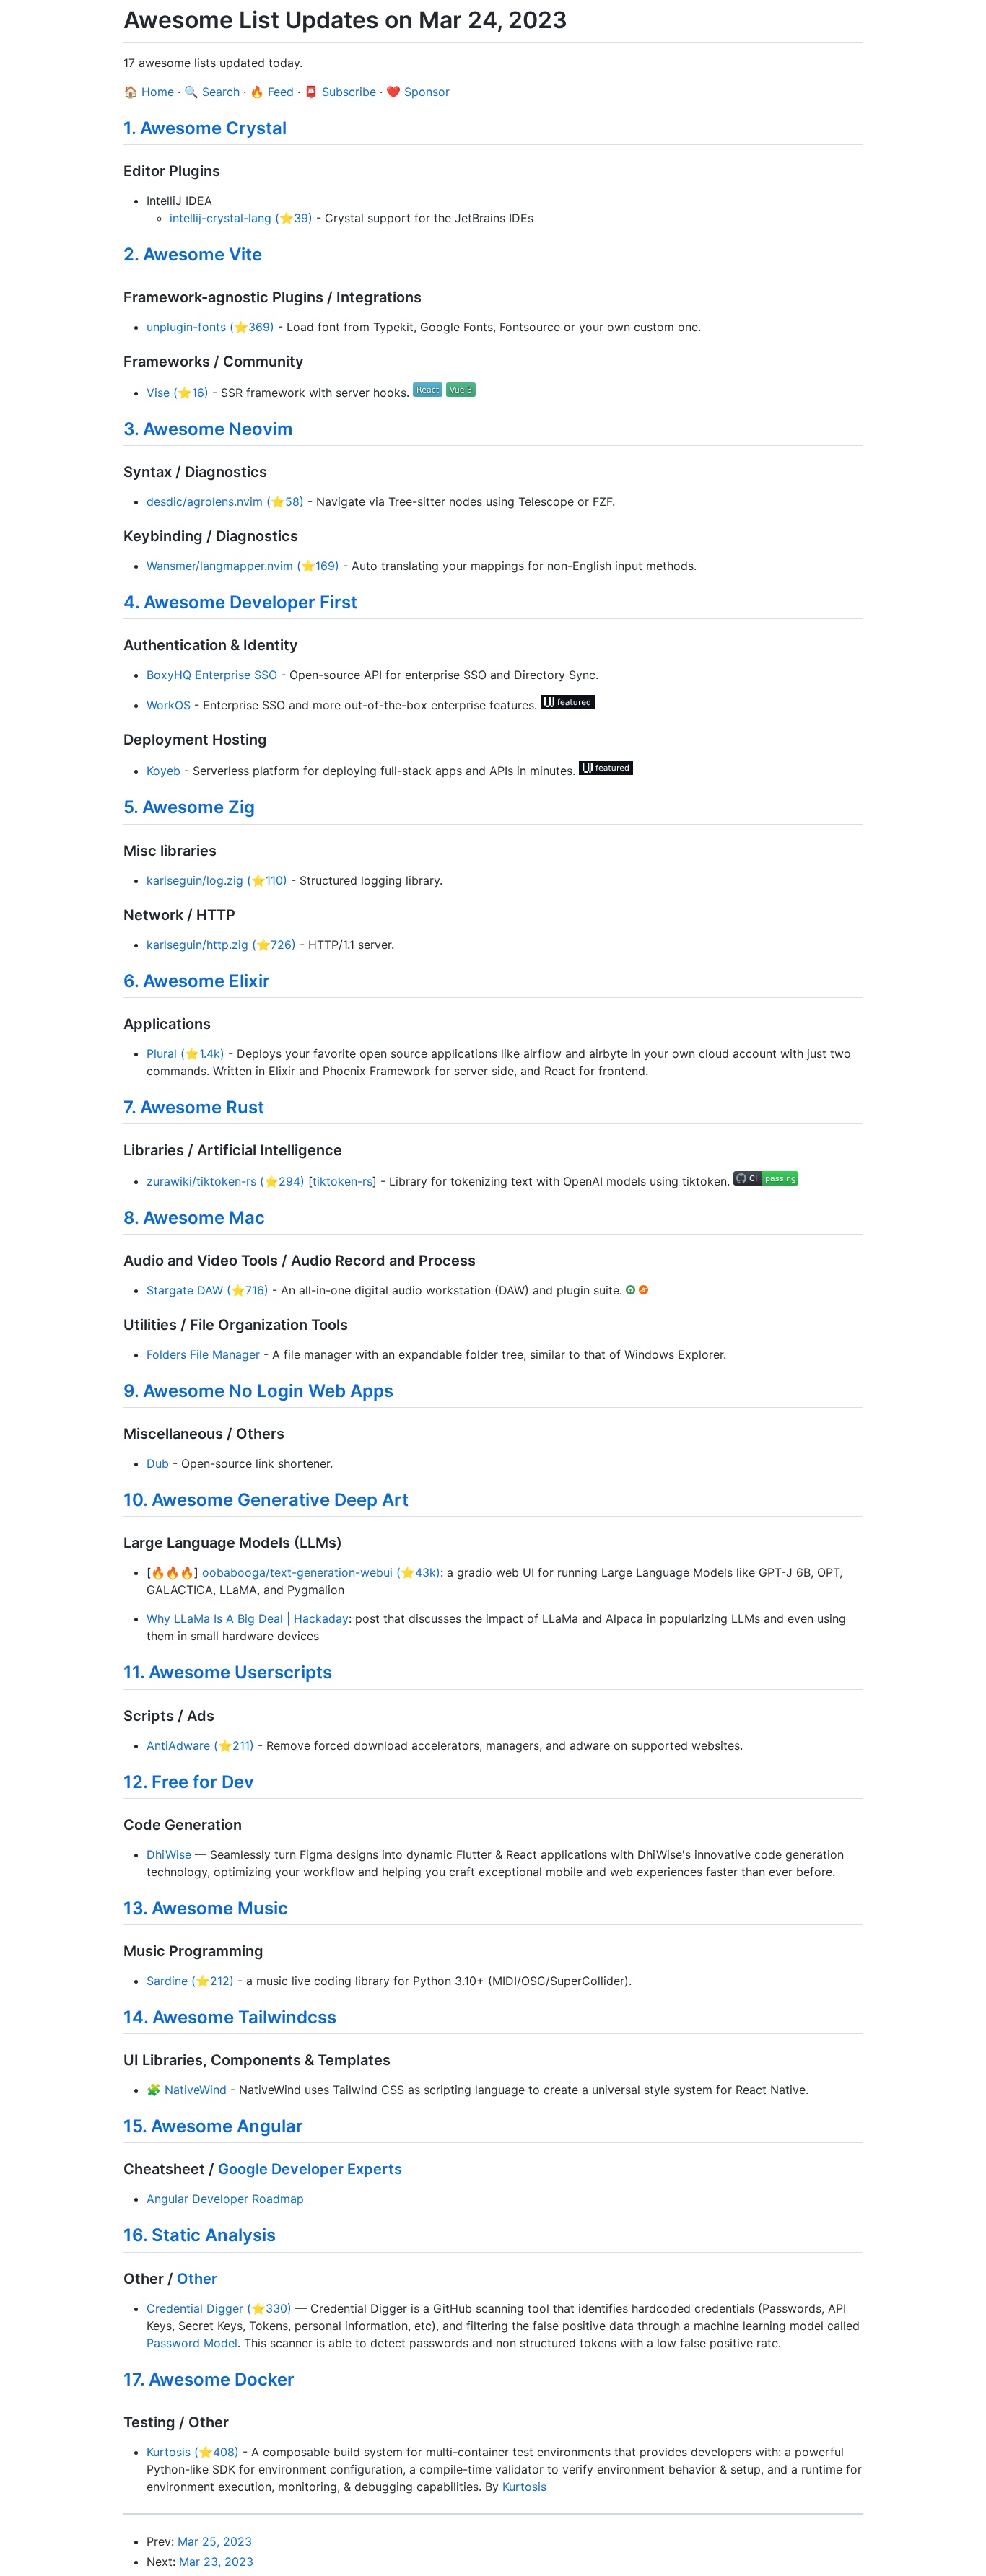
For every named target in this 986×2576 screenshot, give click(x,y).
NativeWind (196, 2090)
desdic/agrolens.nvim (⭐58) (225, 501)
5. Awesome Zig (189, 807)
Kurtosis (524, 2487)
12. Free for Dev (189, 1782)
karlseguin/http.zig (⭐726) (221, 945)
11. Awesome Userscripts (228, 1672)
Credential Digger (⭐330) (219, 2308)
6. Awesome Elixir (197, 981)
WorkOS (169, 705)
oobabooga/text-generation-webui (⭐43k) (321, 1572)
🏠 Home (149, 92)
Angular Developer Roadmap (225, 2199)
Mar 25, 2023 (215, 2541)
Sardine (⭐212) (190, 1981)
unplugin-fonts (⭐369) (210, 327)
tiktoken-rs (343, 1181)
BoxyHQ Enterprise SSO (212, 675)
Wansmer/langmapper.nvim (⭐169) (243, 566)
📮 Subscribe (340, 92)
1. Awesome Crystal (205, 128)
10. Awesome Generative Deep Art (266, 1500)
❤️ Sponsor (418, 92)
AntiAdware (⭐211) (200, 1745)
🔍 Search (212, 92)
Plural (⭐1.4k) (186, 1053)
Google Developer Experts (310, 2169)
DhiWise (169, 1854)
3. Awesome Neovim (208, 429)
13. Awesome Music (206, 1908)
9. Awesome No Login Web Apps (258, 1391)
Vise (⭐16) (178, 393)
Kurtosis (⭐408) (193, 2452)
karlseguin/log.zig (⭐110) (217, 880)
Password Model (192, 2343)
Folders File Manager (203, 1354)
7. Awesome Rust (194, 1107)
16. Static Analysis (200, 2235)
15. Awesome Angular (213, 2126)
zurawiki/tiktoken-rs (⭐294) (226, 1181)
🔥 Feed (272, 92)
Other (197, 2279)
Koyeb (163, 771)
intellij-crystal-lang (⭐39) (241, 218)
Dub (158, 1463)
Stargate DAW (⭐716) (208, 1290)
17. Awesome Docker (209, 2379)
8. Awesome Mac (194, 1218)
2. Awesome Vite (193, 254)
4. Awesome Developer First (240, 602)
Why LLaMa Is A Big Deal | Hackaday (248, 1618)
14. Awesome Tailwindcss (230, 2017)
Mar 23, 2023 (216, 2562)
